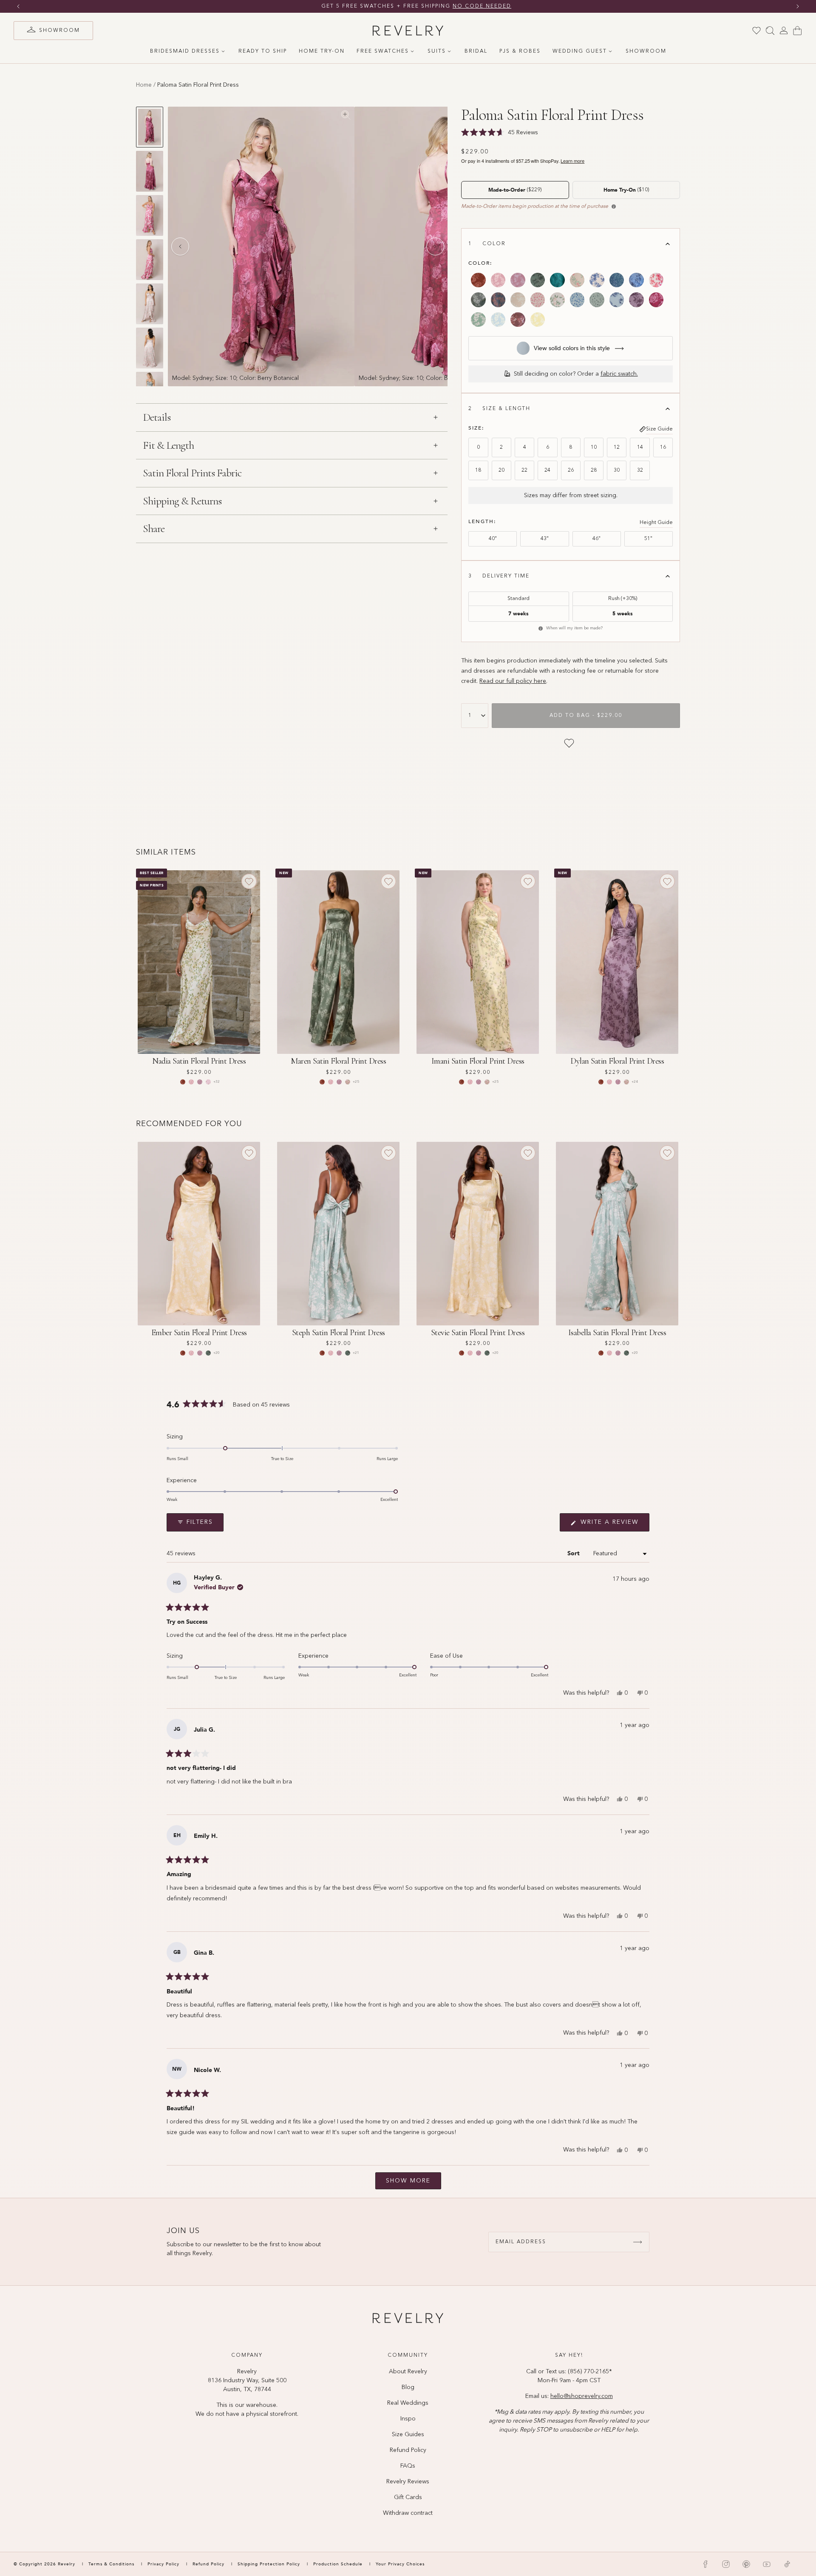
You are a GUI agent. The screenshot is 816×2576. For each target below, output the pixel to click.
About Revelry (408, 2372)
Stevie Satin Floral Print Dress (478, 1333)
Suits (437, 51)
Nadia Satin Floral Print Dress (199, 1061)
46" (596, 539)
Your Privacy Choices (400, 2564)
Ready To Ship (263, 51)
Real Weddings (408, 2403)
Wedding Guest (580, 51)
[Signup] (637, 2242)
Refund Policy (408, 2450)
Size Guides (408, 2434)
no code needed (474, 6)
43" (545, 539)
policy (524, 681)
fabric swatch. (619, 374)
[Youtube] (767, 2564)
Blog (408, 2387)
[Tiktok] (787, 2564)
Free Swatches (383, 51)
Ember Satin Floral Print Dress (199, 1333)
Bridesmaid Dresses (185, 51)
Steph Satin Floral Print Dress (339, 1333)
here (539, 681)
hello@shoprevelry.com (582, 2396)
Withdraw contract (408, 2513)
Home (144, 85)
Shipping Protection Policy (269, 2564)
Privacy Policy (163, 2564)
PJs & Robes (520, 51)
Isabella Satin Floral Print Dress (617, 1333)
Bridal (476, 51)
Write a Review (614, 1525)
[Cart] (797, 31)
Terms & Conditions (112, 2564)
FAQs (408, 2466)
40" (493, 539)
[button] (435, 1516)
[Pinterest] (746, 2564)
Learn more (572, 161)
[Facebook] (705, 2564)
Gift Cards (408, 2497)
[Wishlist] (756, 31)
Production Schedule (338, 2564)
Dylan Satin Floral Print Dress (617, 1061)
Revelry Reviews (408, 2482)
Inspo (408, 2419)
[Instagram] (726, 2564)
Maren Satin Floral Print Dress (338, 1061)
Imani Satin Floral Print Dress (478, 1061)
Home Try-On (322, 51)
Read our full (498, 681)
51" (648, 539)
